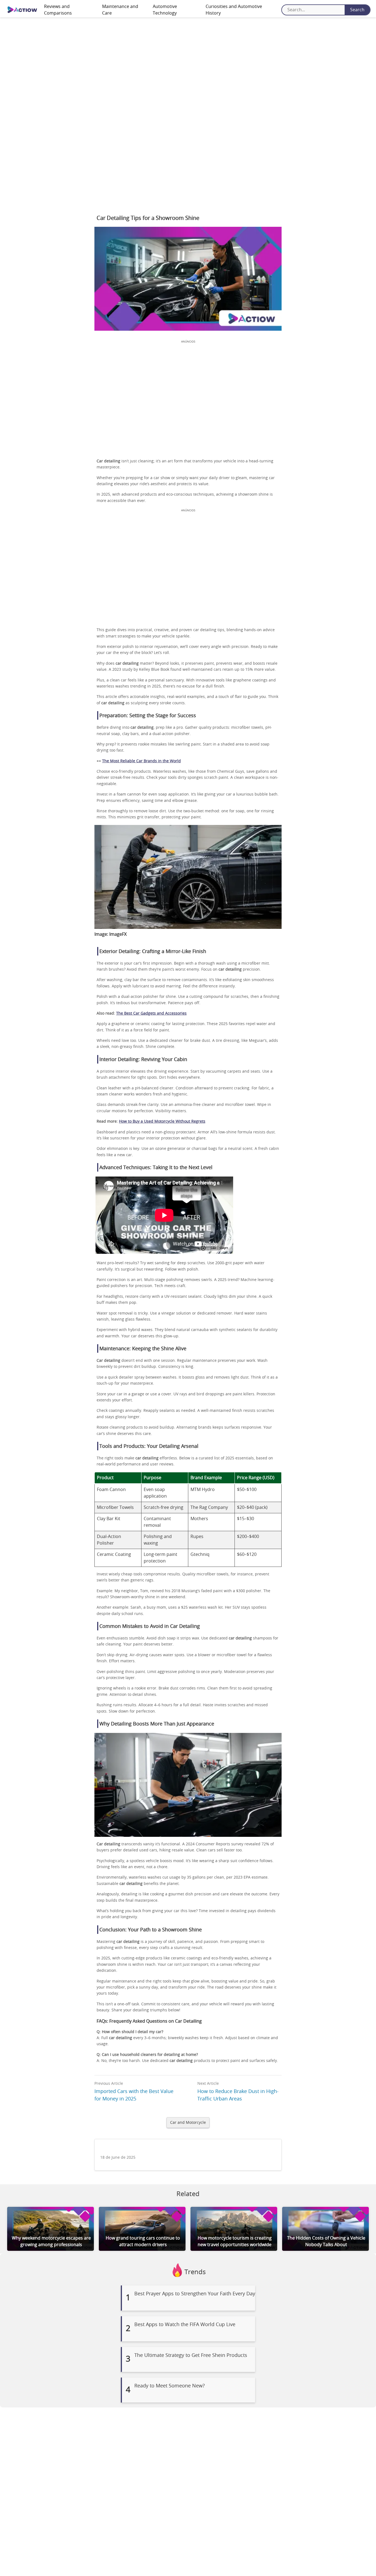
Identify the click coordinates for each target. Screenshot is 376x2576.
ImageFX (118, 934)
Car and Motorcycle (188, 2123)
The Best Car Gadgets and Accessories (151, 1014)
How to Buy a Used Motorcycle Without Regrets (162, 1122)
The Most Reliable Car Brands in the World (141, 761)
